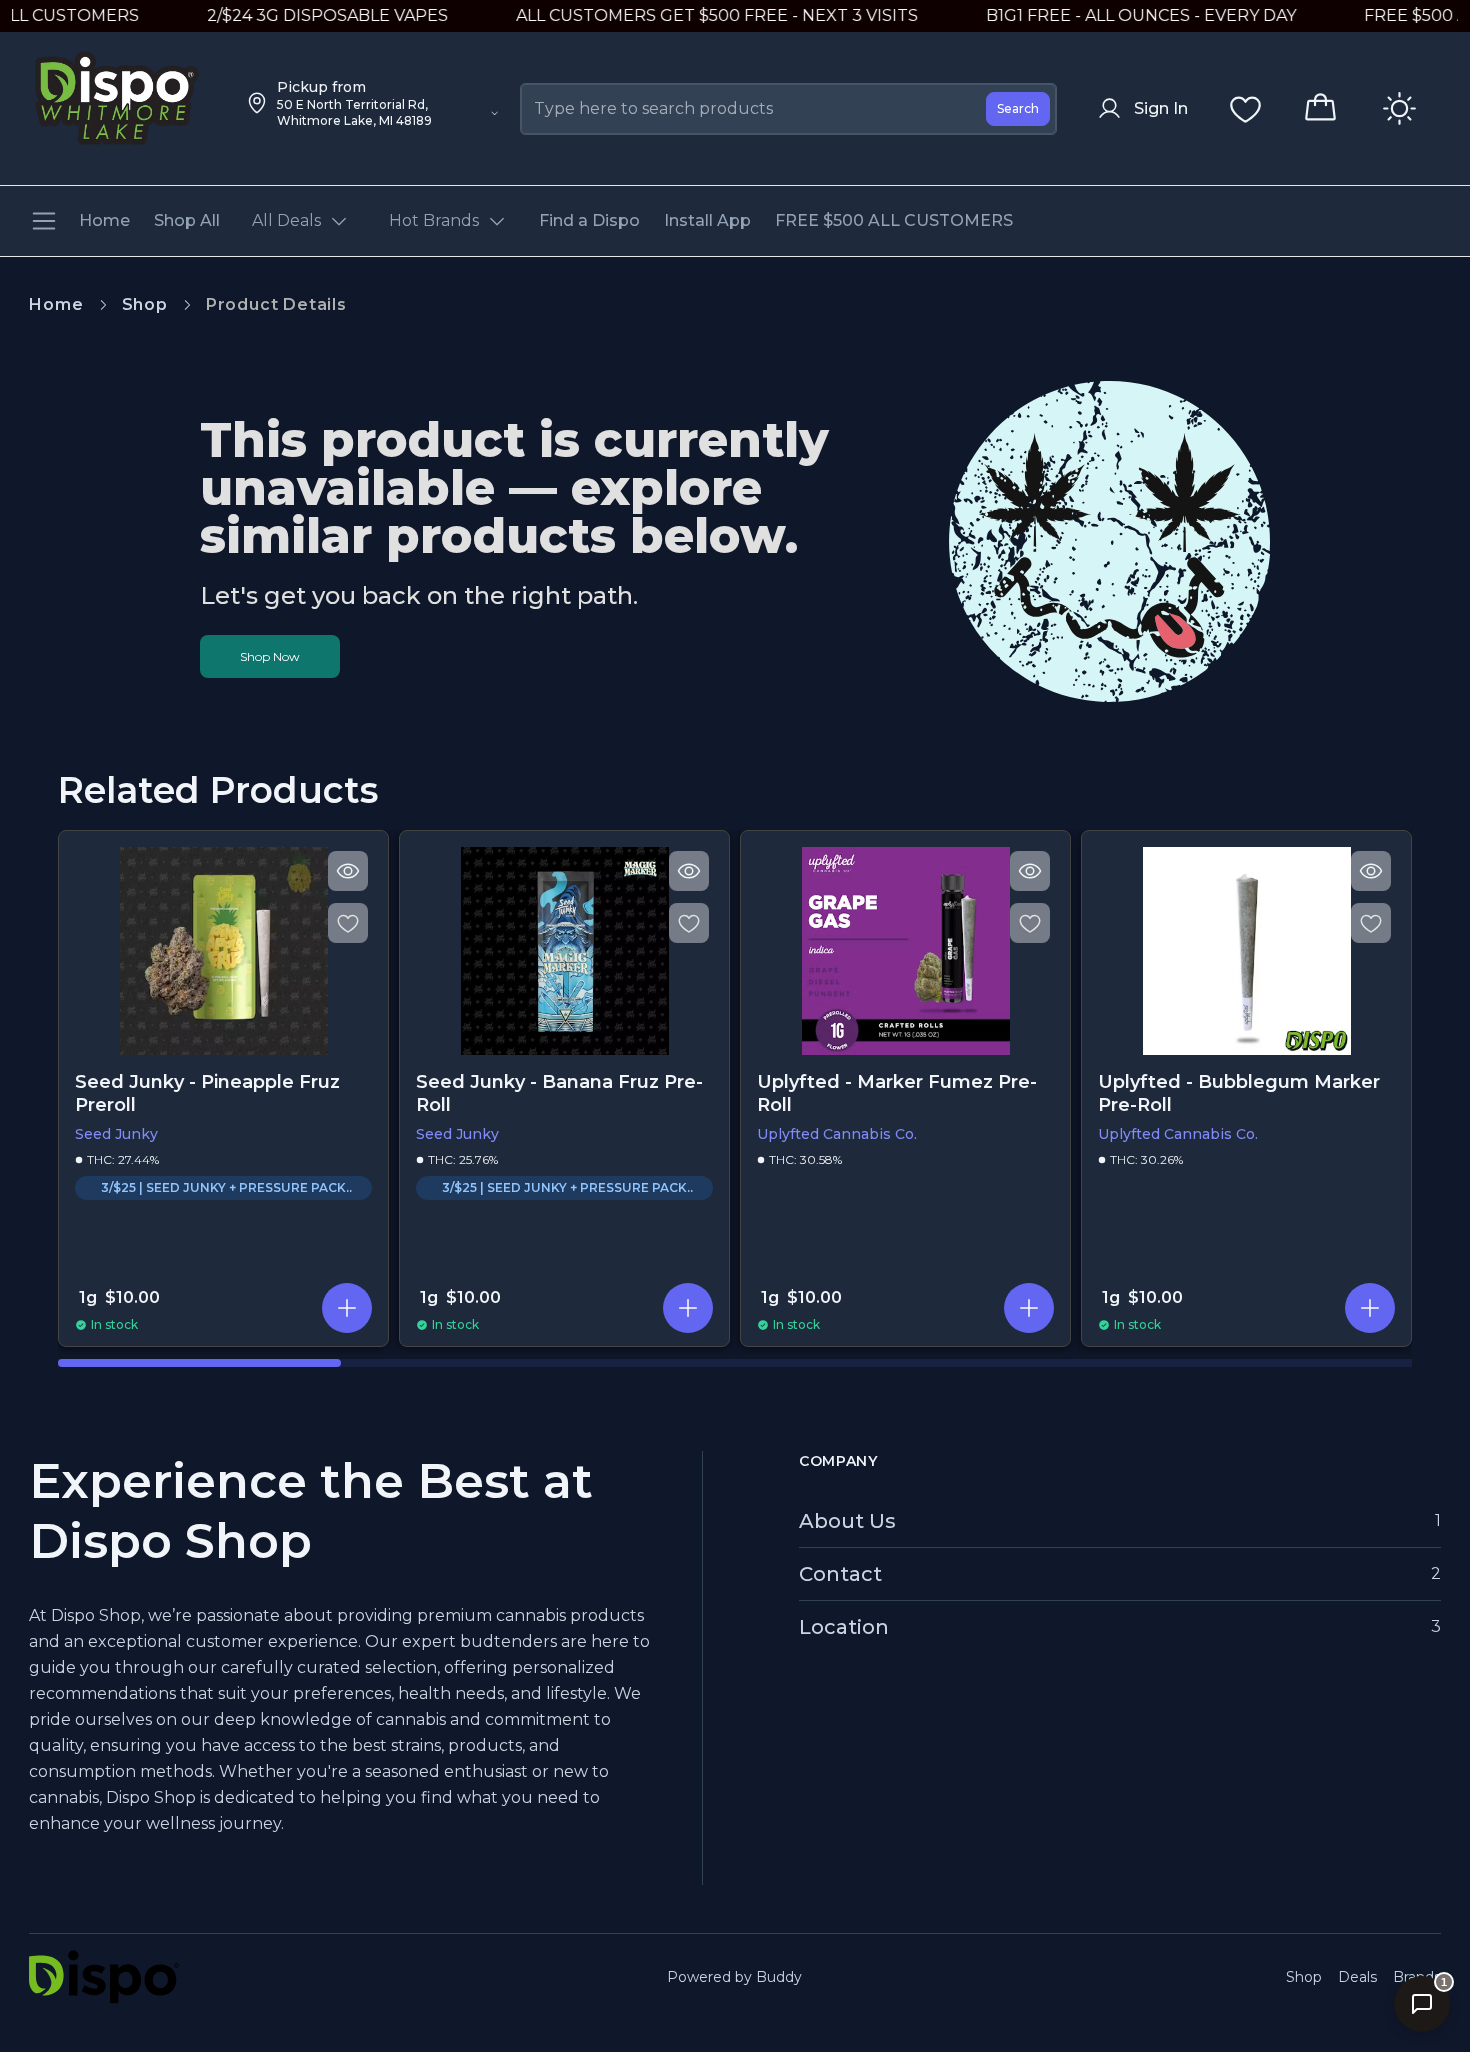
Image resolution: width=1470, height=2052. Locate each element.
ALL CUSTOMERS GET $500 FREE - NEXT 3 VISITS (679, 15)
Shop (145, 304)
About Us (847, 1521)
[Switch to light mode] (1399, 108)
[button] (347, 1308)
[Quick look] (348, 871)
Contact (840, 1574)
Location (844, 1627)
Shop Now (270, 656)
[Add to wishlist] (348, 923)
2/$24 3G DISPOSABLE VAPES (289, 15)
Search (1018, 108)
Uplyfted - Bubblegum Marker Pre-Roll (1239, 1093)
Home (56, 304)
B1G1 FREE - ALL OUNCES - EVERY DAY (1103, 15)
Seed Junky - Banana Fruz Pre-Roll (559, 1093)
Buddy (779, 1977)
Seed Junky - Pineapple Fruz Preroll (207, 1093)
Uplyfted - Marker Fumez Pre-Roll (897, 1093)
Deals (1357, 1977)
